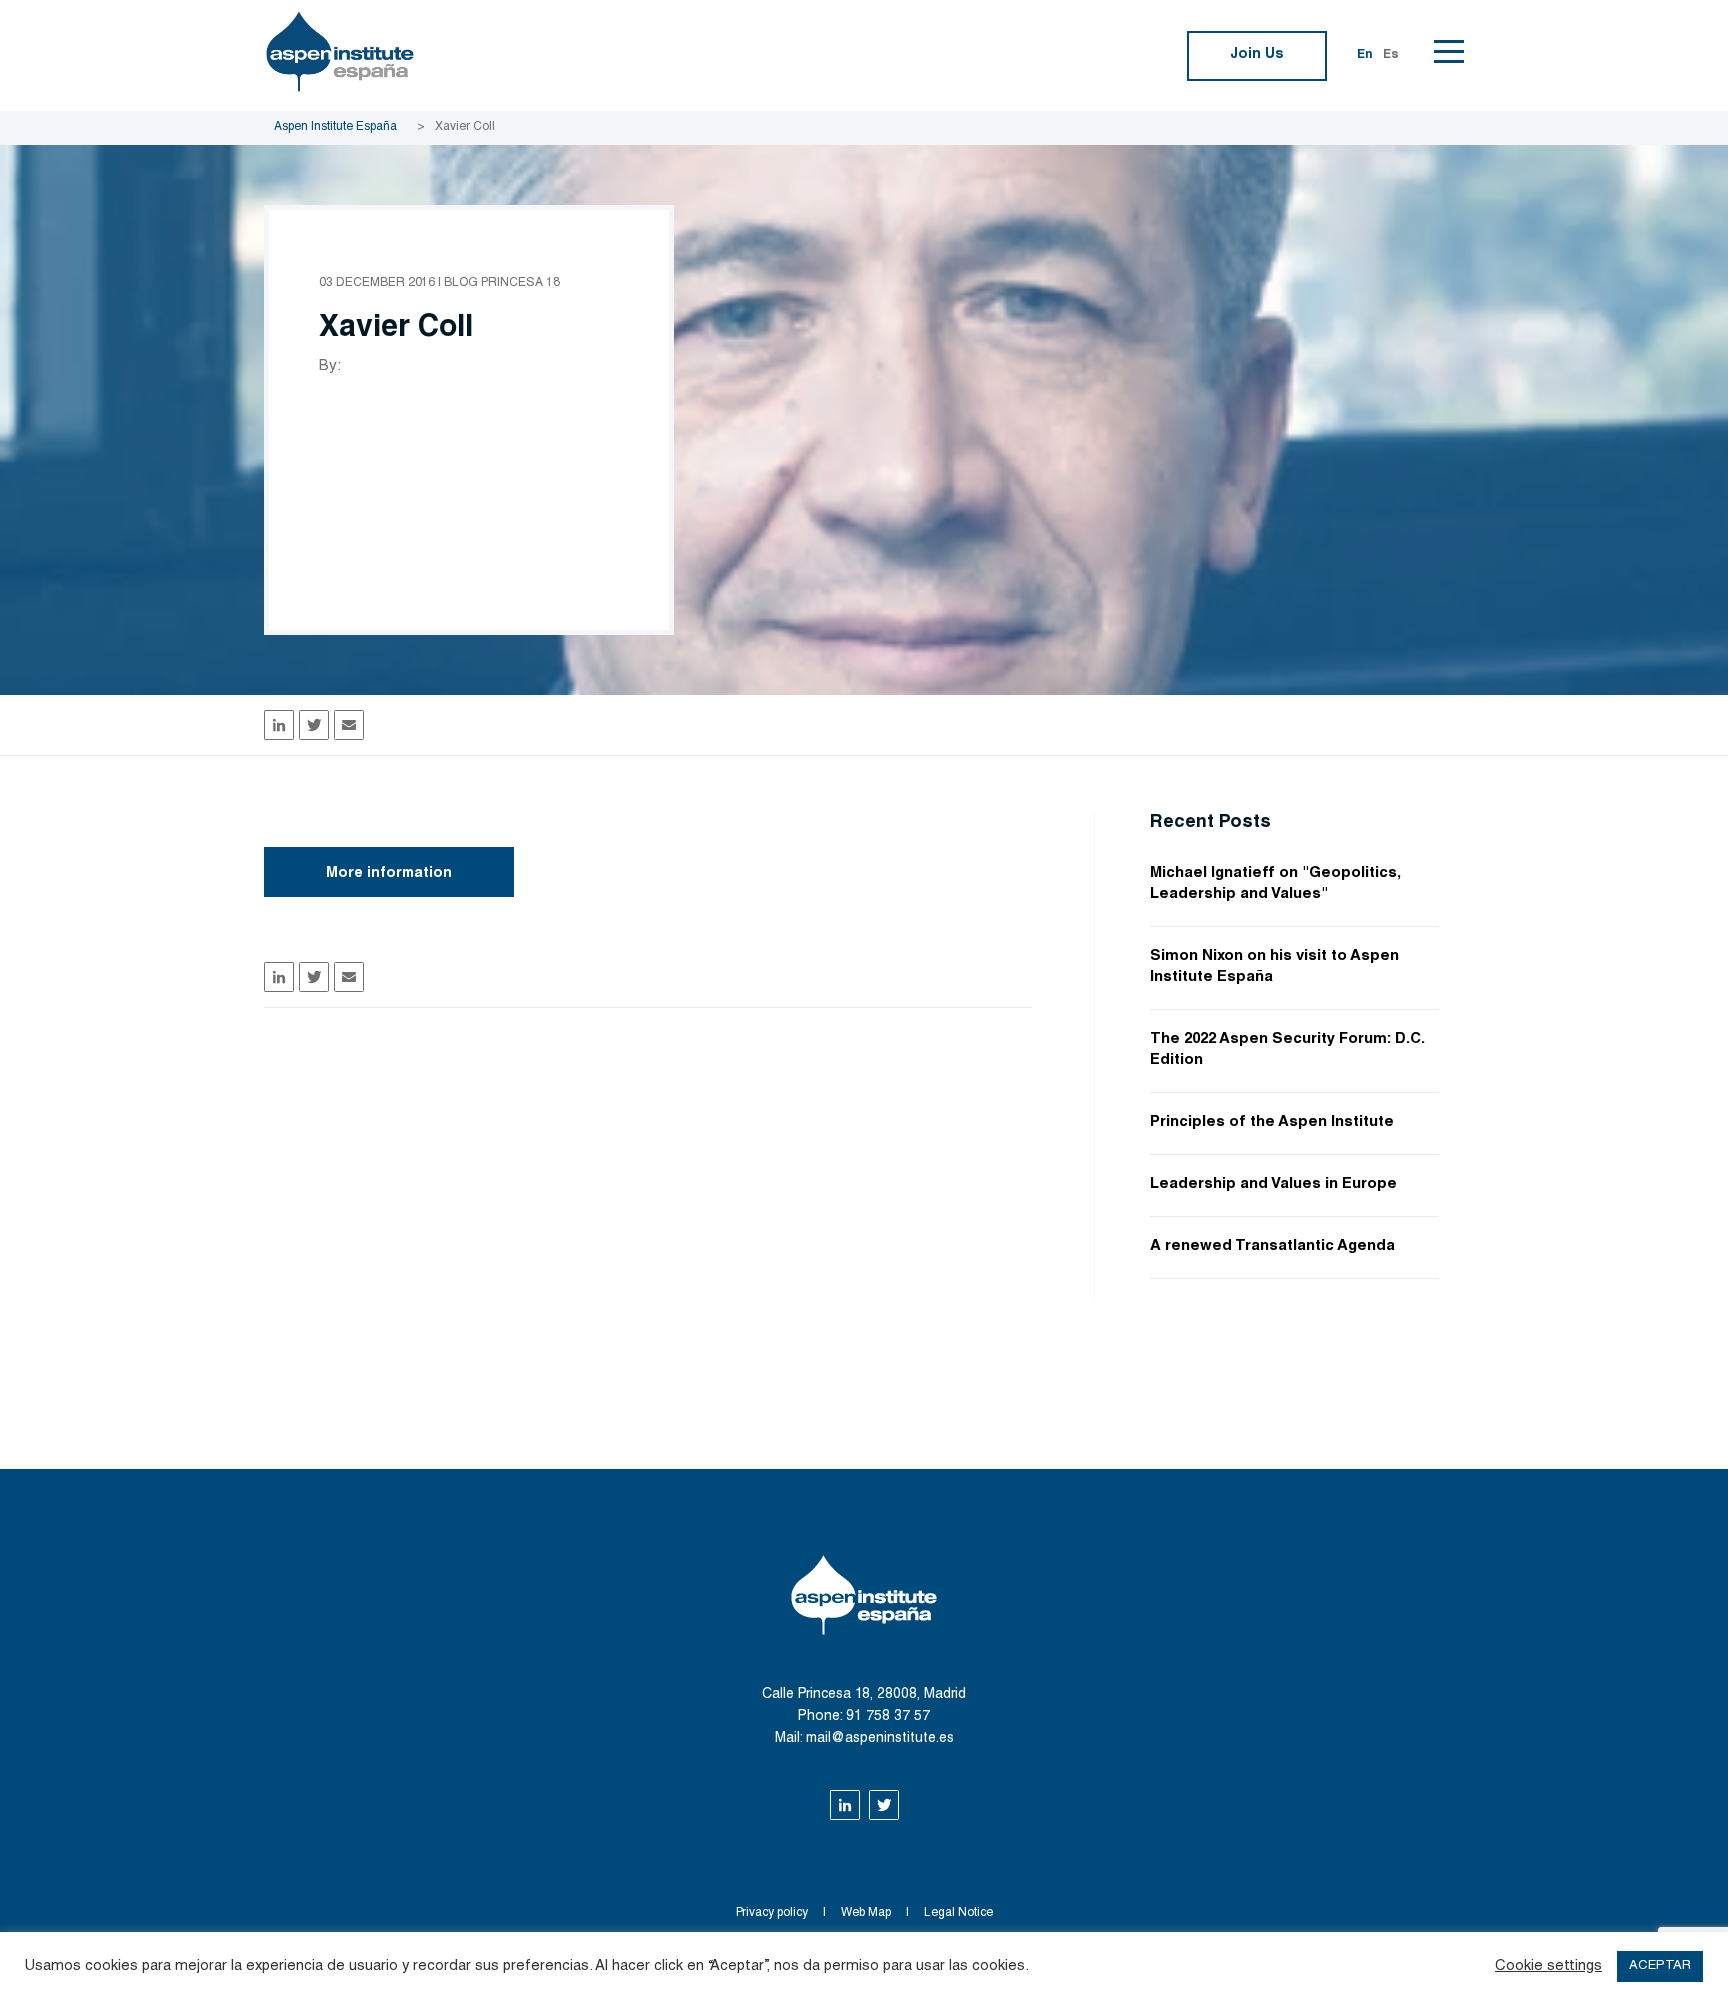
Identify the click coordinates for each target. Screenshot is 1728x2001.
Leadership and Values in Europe (1273, 1184)
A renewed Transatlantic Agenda (1272, 1246)
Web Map (866, 1913)
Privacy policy (772, 1913)
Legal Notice (958, 1913)
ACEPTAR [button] (1660, 1966)
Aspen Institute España (335, 127)
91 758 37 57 (888, 1717)
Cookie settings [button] (1548, 1966)
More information (389, 874)
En (1365, 55)
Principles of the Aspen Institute (1272, 1122)
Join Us (1257, 55)
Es (1391, 55)
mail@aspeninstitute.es (880, 1739)
